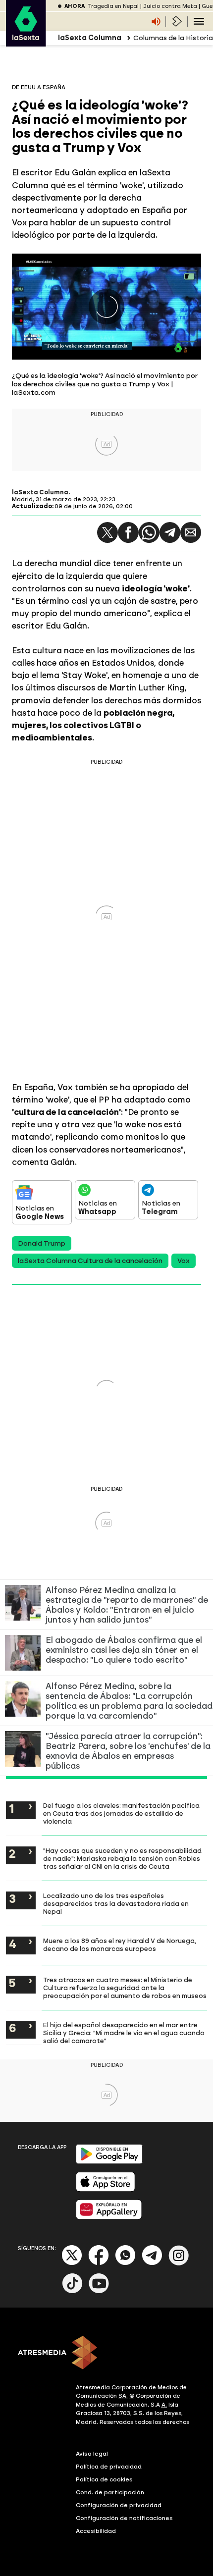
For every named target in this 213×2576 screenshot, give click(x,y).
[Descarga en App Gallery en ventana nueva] (109, 2217)
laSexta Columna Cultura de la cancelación (90, 1261)
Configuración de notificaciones (124, 2518)
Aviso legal (92, 2454)
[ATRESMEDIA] (106, 2354)
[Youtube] (99, 2291)
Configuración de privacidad (119, 2505)
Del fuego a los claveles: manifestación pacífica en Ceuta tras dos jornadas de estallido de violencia (121, 1813)
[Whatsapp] (125, 2263)
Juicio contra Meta (170, 6)
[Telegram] (170, 532)
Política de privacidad (109, 2467)
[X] (72, 2263)
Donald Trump (42, 1243)
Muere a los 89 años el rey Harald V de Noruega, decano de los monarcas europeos (120, 1945)
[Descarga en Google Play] (109, 2162)
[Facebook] (99, 2263)
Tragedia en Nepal (113, 6)
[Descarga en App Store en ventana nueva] (106, 2189)
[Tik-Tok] (72, 2291)
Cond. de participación (110, 2492)
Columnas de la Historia (173, 38)
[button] (107, 532)
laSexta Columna (40, 492)
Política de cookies (104, 2479)
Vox (184, 1261)
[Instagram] (179, 2263)
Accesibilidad (96, 2531)
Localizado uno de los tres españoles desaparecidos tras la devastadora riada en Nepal (116, 1903)
